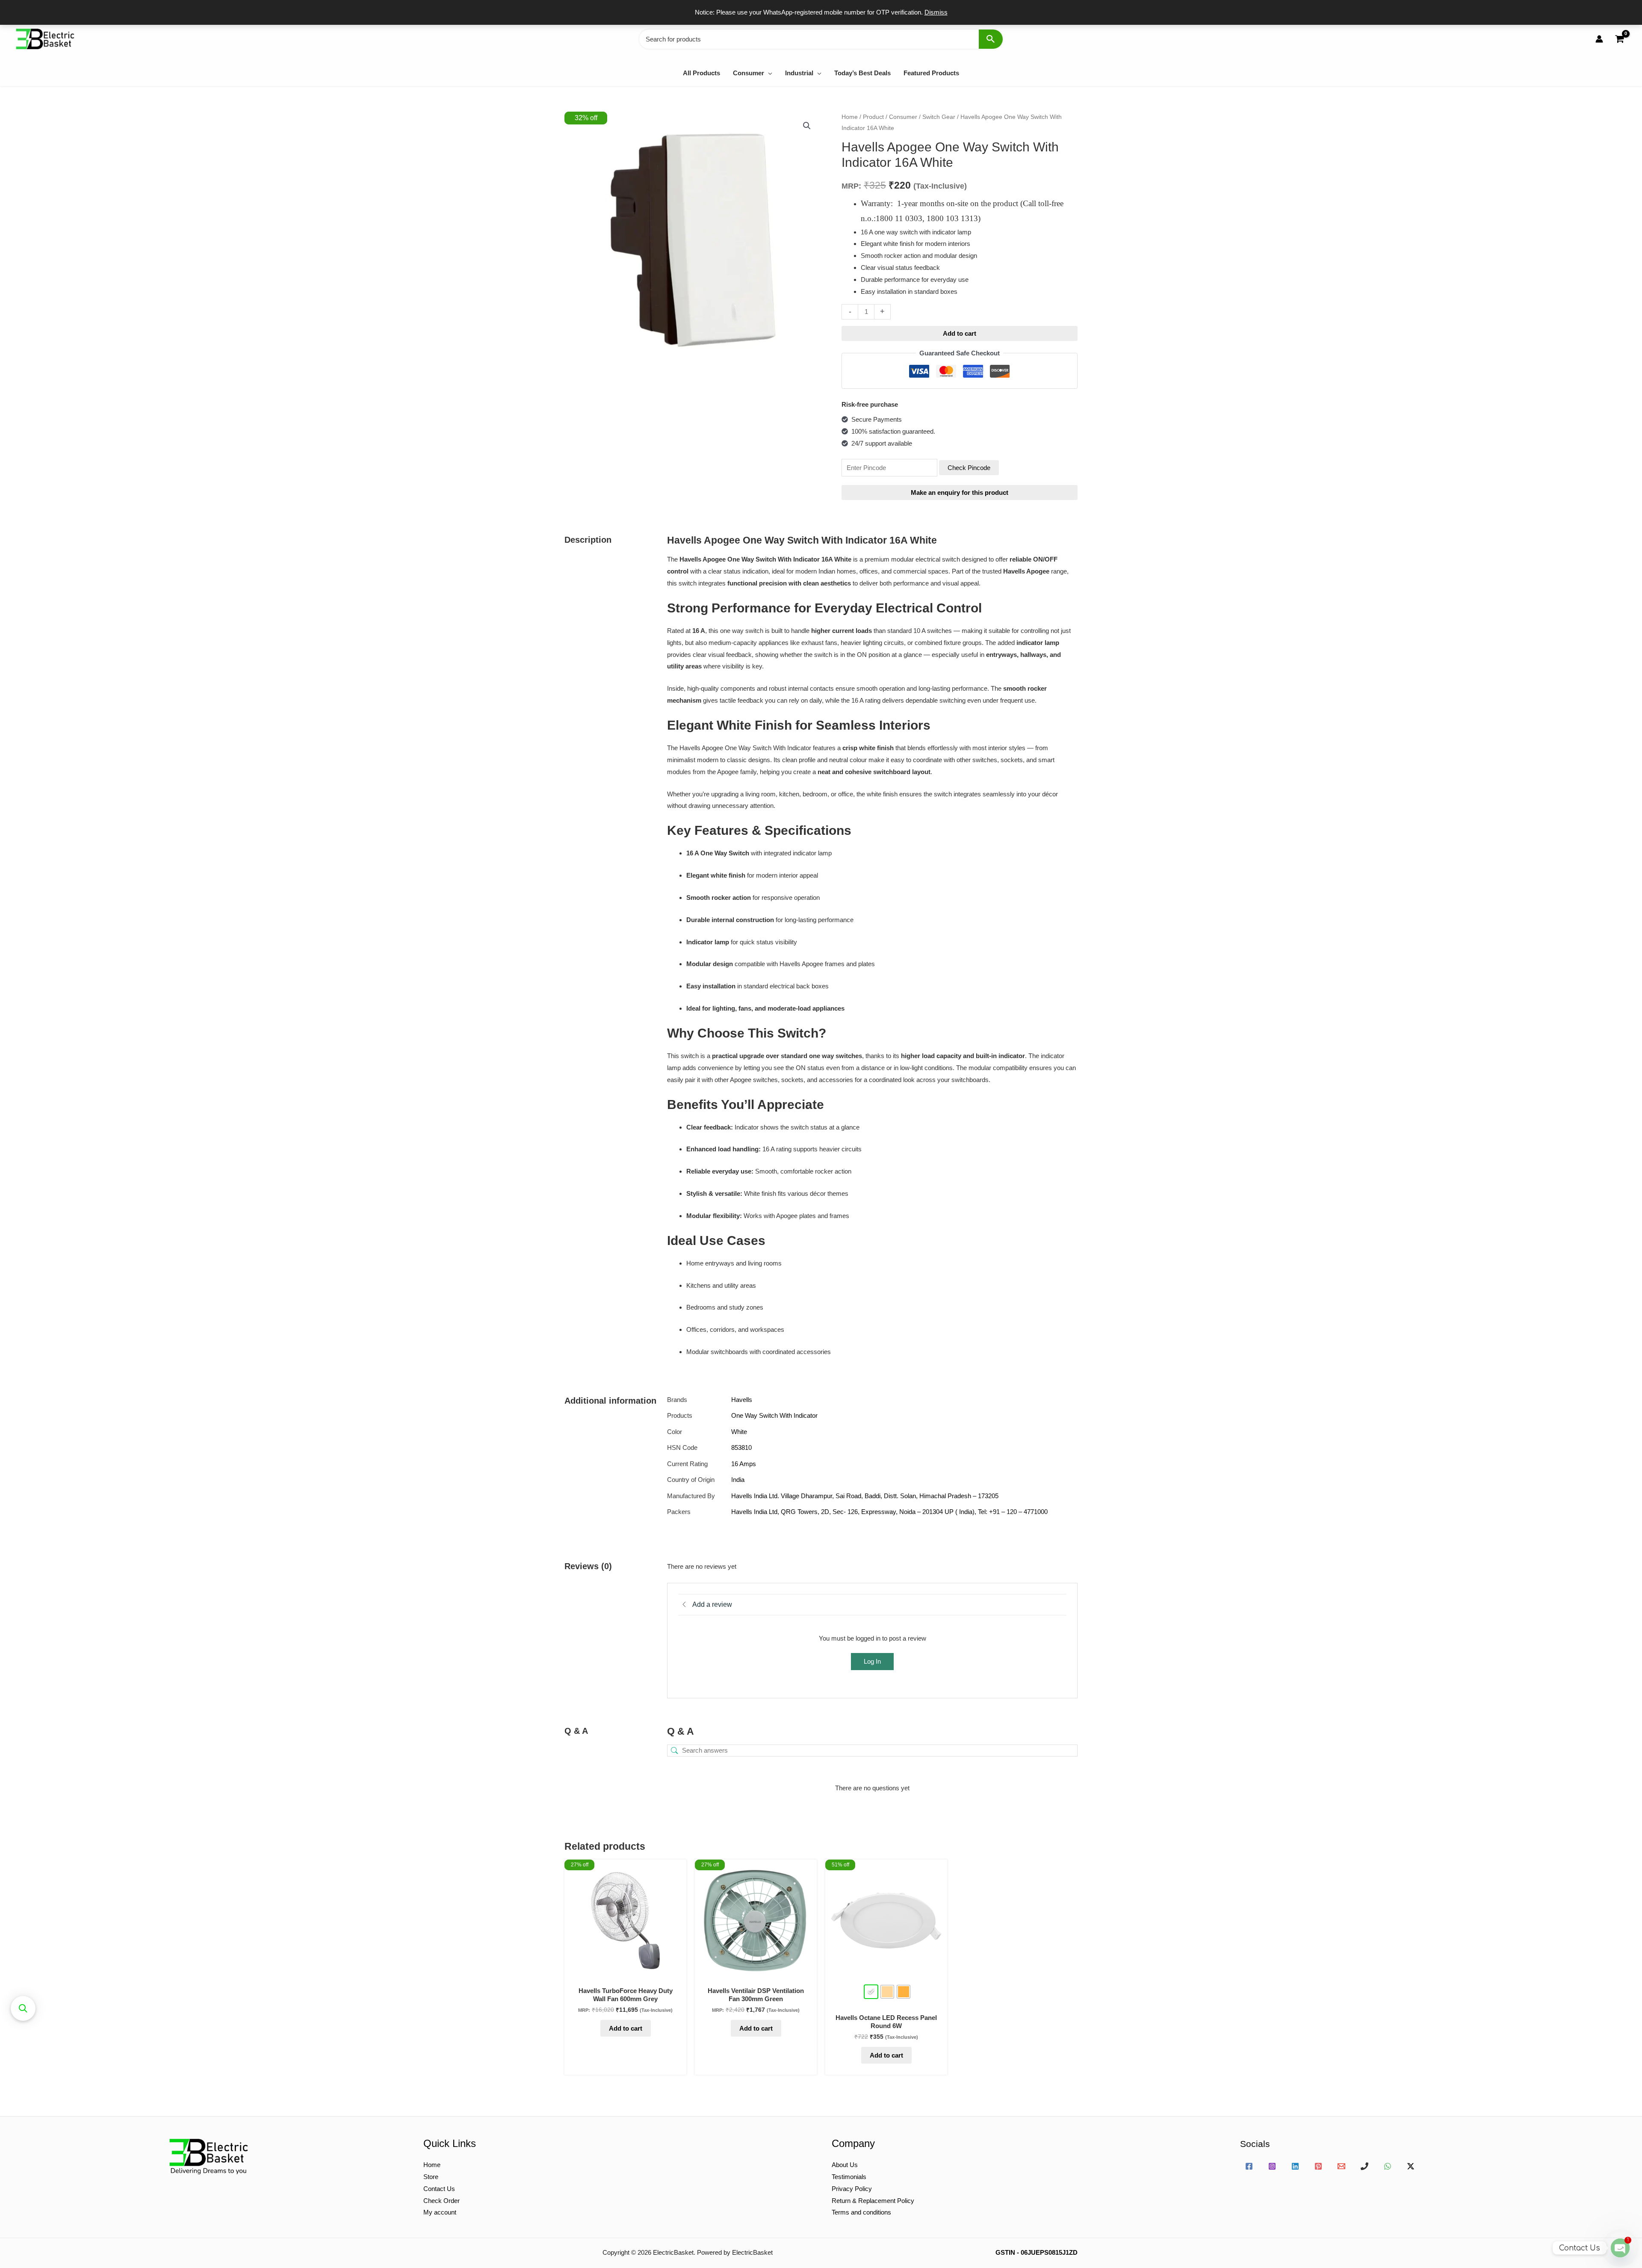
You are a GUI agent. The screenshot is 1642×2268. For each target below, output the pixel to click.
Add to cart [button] (626, 2028)
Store (431, 2177)
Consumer (903, 117)
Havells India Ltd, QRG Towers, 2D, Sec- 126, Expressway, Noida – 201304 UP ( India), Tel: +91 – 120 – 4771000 (889, 1512)
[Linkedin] (1295, 2166)
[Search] (991, 39)
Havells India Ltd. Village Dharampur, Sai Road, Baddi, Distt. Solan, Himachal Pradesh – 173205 (865, 1496)
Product (873, 117)
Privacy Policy (852, 2189)
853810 (741, 1447)
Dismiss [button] (936, 12)
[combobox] (821, 39)
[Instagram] (1272, 2166)
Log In (872, 1661)
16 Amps (744, 1464)
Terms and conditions (861, 2212)
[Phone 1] (1364, 2166)
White (739, 1432)
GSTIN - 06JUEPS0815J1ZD (1037, 2252)
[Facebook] (1249, 2166)
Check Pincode (969, 468)
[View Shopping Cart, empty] (1619, 39)
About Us (845, 2165)
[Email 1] (1341, 2166)
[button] (768, 73)
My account (440, 2212)
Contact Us (439, 2189)
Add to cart (960, 333)
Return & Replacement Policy (873, 2201)
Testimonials (849, 2177)
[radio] (871, 1992)
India (738, 1480)
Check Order (442, 2201)
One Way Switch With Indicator (774, 1415)
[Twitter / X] (1411, 2166)
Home (850, 117)
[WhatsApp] (1388, 2166)
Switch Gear (939, 117)
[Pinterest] (1318, 2166)
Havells (742, 1400)
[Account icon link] (1599, 39)
